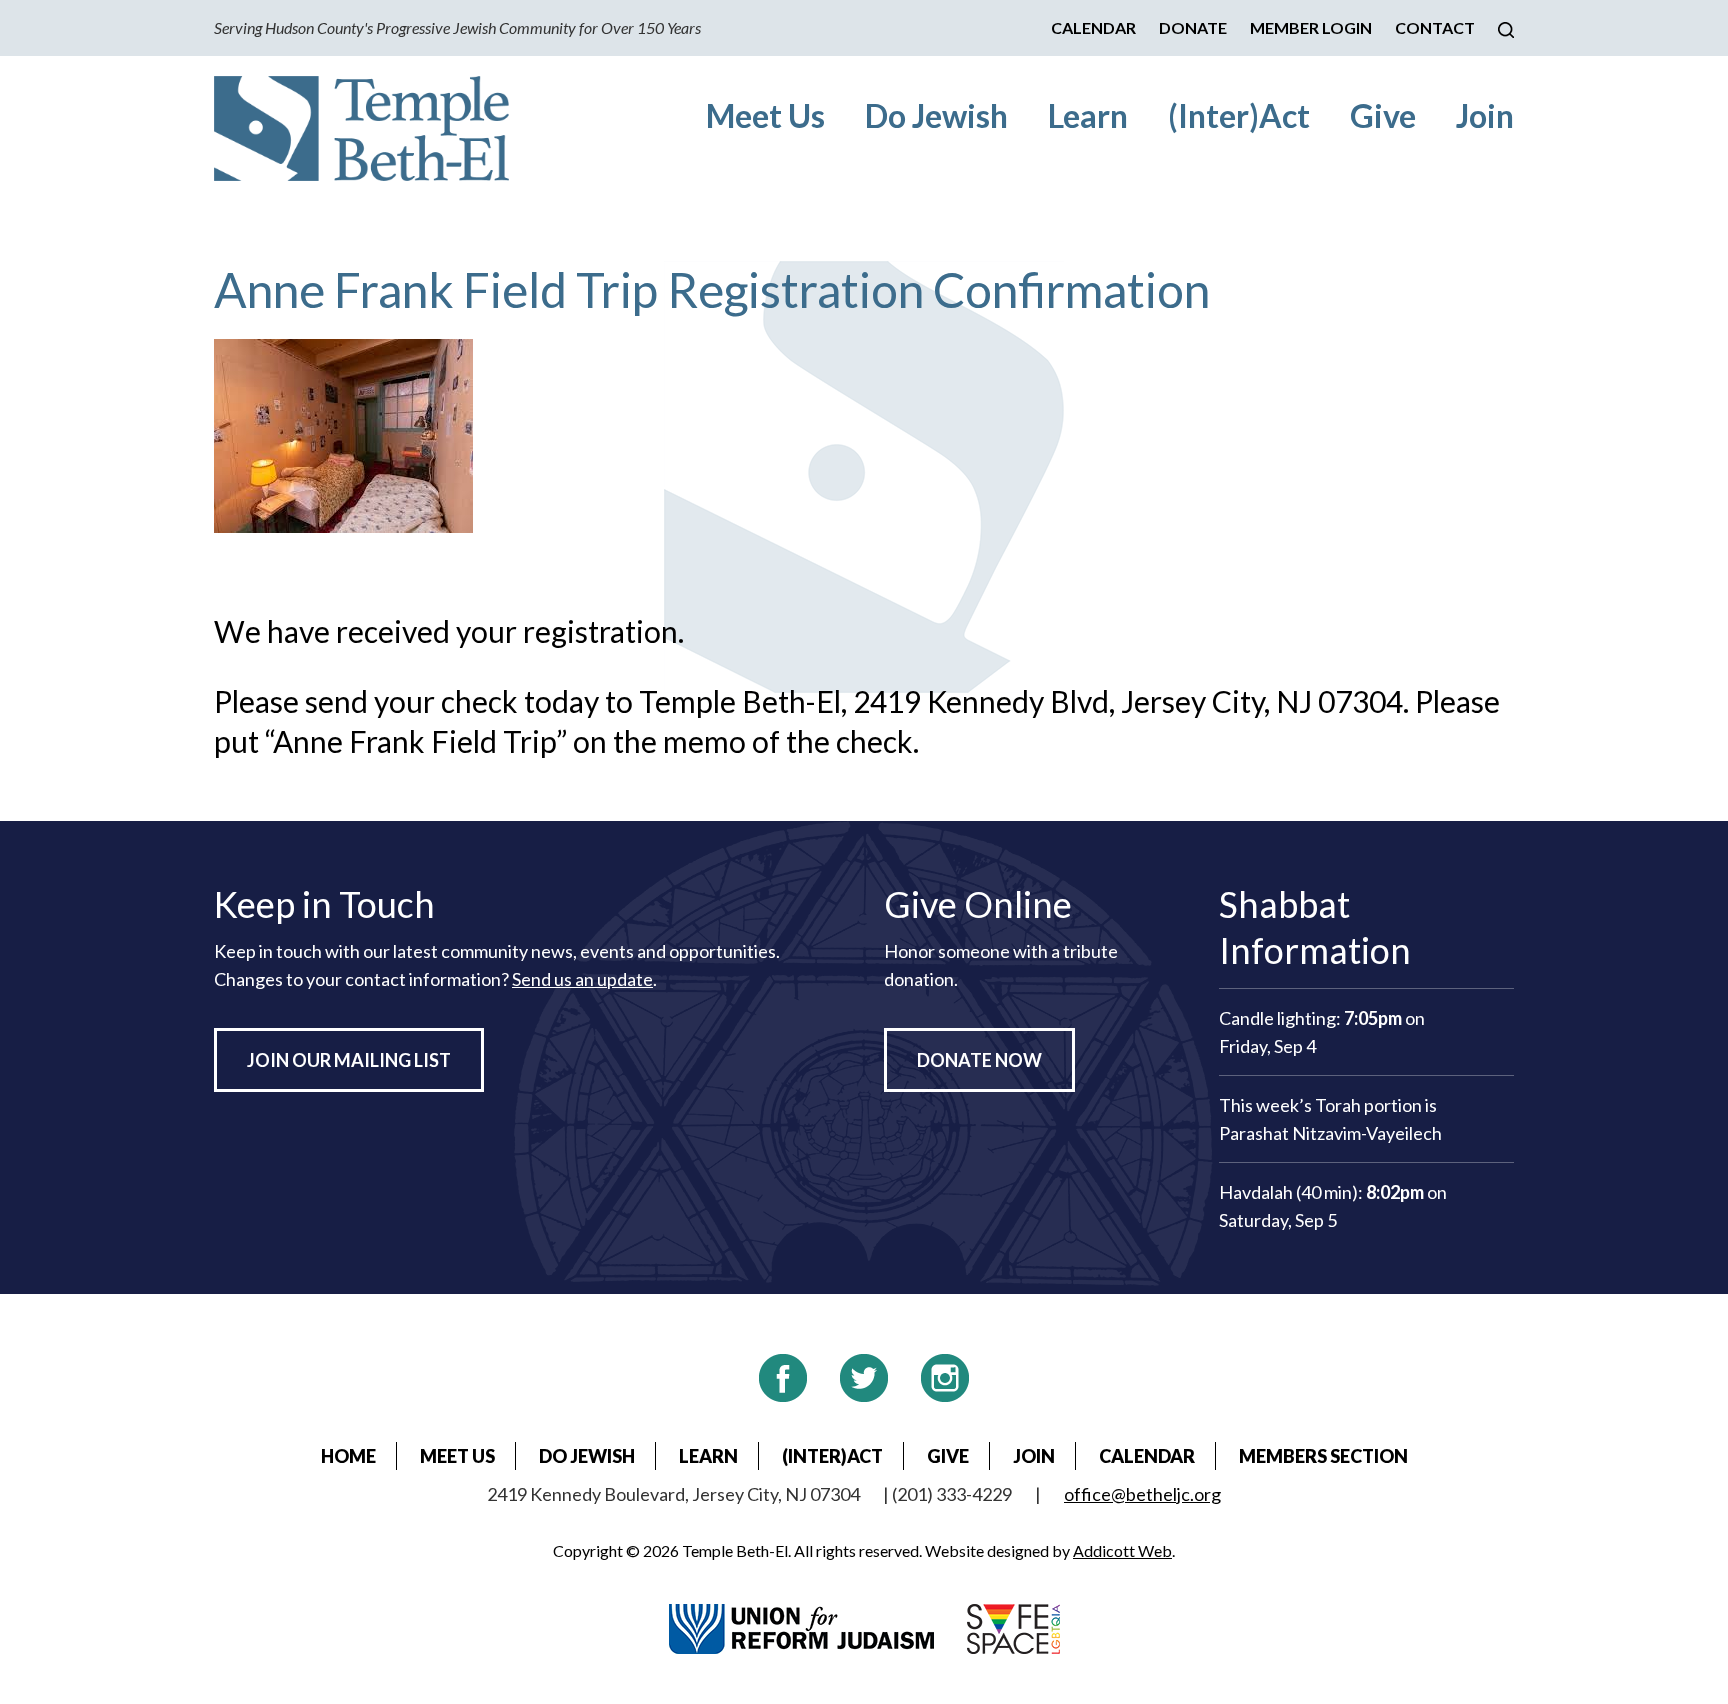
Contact (1435, 27)
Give (1383, 115)
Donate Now (979, 1060)
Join (1485, 115)
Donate (1193, 27)
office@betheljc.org (1142, 1494)
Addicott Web (1122, 1550)
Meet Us (765, 115)
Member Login (1311, 27)
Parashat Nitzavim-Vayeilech (1330, 1133)
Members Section (1323, 1456)
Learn (1088, 115)
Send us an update (582, 979)
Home (348, 1456)
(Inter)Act (1239, 115)
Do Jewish (936, 115)
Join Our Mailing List (349, 1060)
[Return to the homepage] (361, 128)
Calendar (1093, 27)
